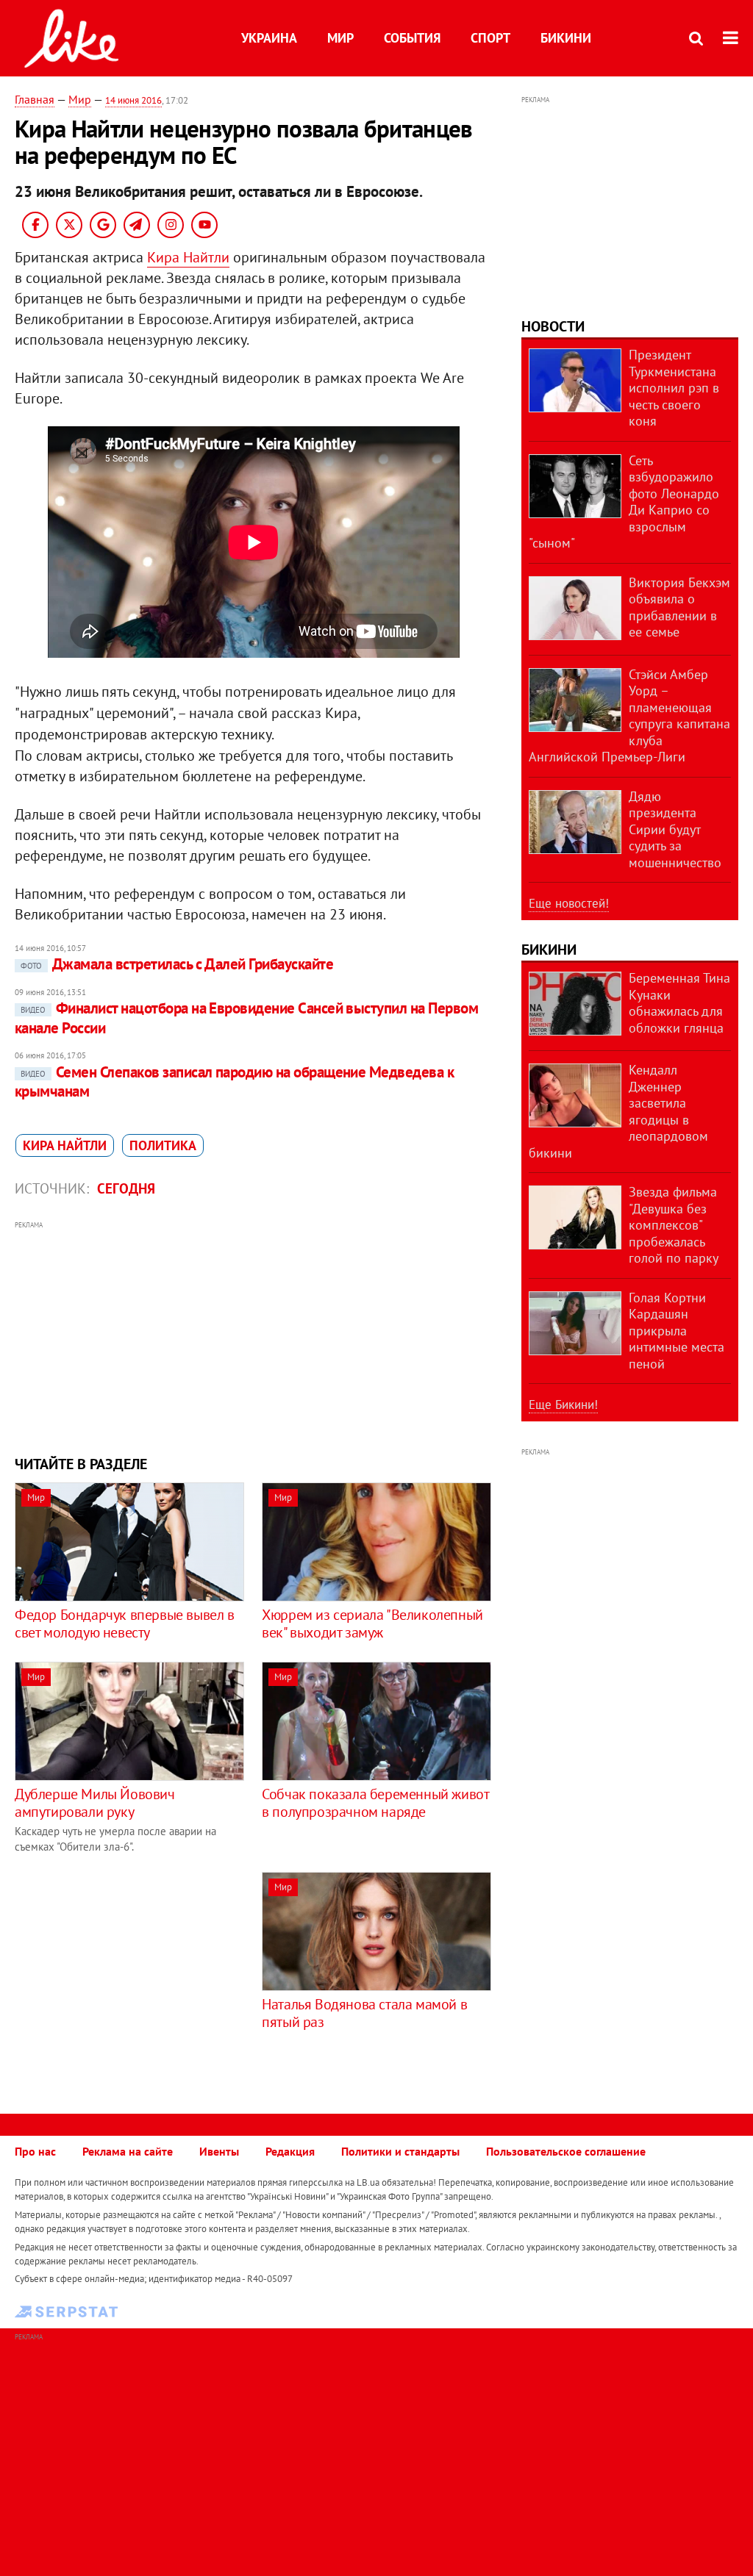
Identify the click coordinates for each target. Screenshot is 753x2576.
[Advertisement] (253, 1336)
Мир (340, 38)
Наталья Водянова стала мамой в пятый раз (364, 2013)
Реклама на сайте (128, 2151)
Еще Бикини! (563, 1404)
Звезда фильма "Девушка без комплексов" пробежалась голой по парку (674, 1225)
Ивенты (219, 2151)
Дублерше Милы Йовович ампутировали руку (95, 1803)
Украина (269, 38)
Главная (35, 99)
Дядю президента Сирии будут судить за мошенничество (675, 829)
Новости (553, 326)
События (412, 38)
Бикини (566, 38)
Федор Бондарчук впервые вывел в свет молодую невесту (125, 1624)
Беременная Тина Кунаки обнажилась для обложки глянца (679, 1003)
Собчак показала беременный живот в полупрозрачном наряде (375, 1803)
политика (163, 1145)
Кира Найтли (188, 257)
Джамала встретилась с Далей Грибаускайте (177, 964)
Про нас (35, 2151)
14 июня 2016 (133, 100)
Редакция (290, 2151)
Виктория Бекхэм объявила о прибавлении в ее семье (679, 607)
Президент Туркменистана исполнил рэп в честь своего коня (674, 388)
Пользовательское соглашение (566, 2151)
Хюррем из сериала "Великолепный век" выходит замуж (372, 1624)
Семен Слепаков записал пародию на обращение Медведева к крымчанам (234, 1081)
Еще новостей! (569, 903)
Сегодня (126, 1188)
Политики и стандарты (400, 2151)
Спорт (490, 38)
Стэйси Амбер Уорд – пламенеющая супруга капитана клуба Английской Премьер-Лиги (629, 716)
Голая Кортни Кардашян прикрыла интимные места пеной (677, 1331)
